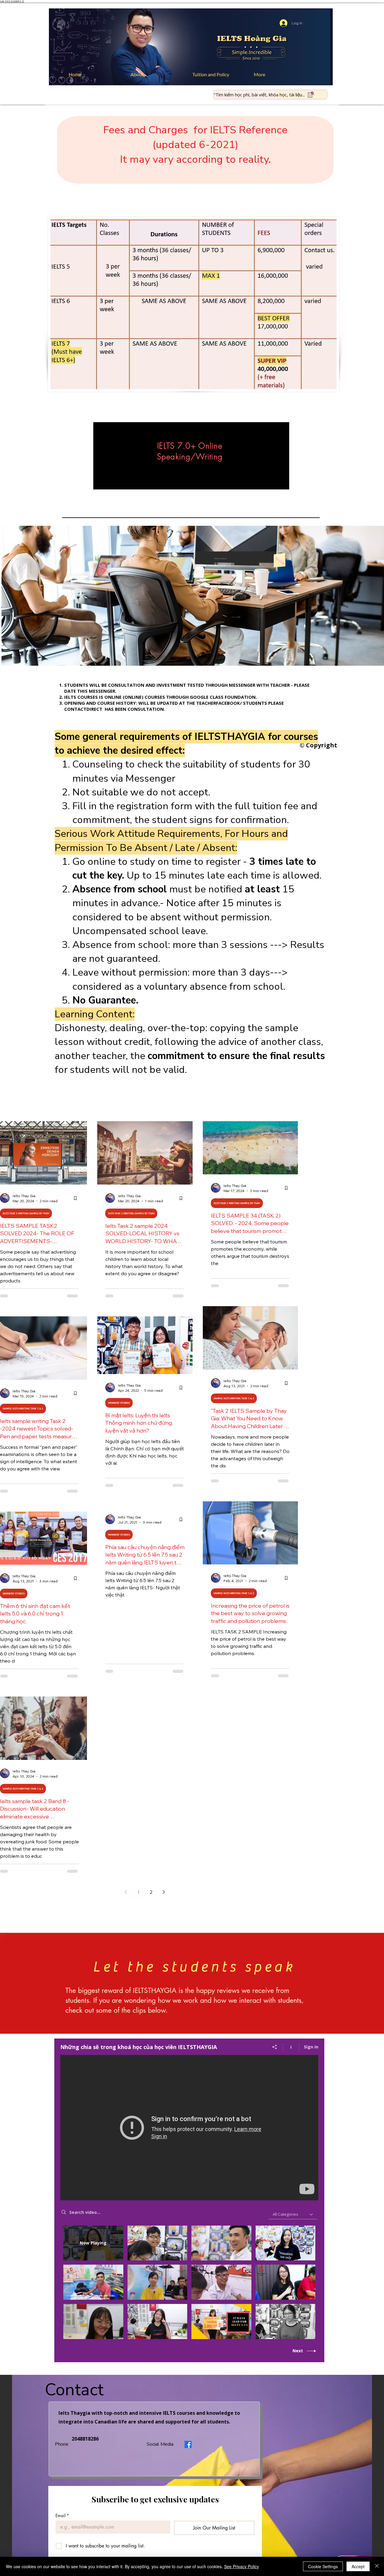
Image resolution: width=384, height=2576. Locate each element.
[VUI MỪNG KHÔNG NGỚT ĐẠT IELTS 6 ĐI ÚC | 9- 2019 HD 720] (189, 2128)
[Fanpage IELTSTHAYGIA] (188, 2444)
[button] (219, 74)
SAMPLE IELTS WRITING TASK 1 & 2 (23, 1409)
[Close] (377, 2566)
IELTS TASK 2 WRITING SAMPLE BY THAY (26, 1213)
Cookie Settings (323, 2566)
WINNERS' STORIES (119, 1403)
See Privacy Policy (241, 2566)
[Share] (275, 2047)
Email (62, 2515)
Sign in (311, 2047)
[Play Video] (157, 2243)
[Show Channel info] (291, 2047)
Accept (358, 2566)
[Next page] (164, 1892)
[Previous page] (126, 1892)
